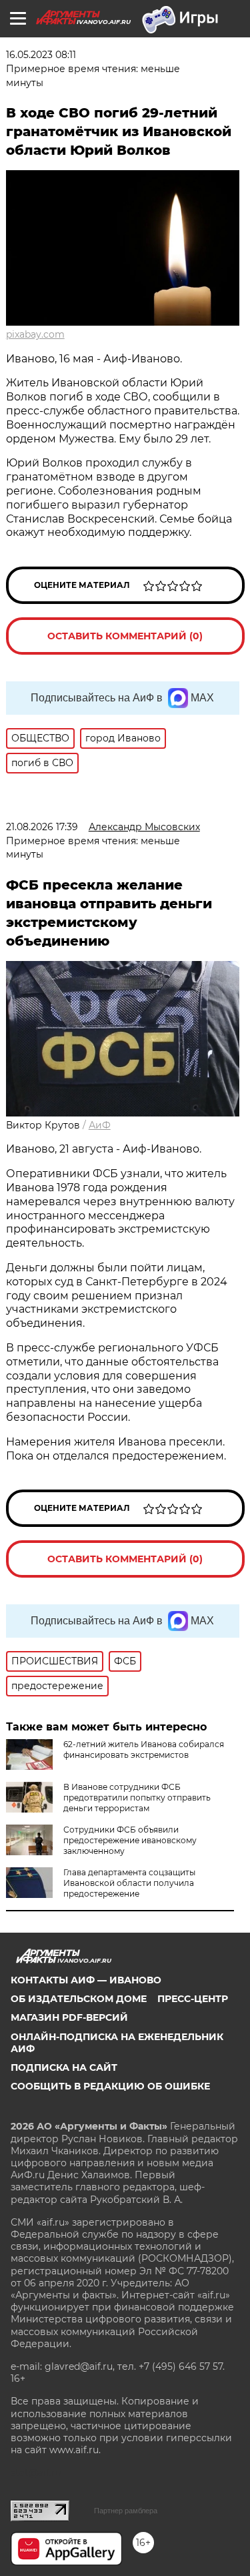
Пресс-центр (193, 1999)
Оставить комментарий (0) (125, 636)
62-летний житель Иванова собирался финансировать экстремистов (144, 1749)
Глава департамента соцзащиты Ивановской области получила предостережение (129, 1883)
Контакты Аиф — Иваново (86, 1980)
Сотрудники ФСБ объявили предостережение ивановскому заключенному (130, 1840)
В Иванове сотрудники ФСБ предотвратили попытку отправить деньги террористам (137, 1798)
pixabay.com (35, 334)
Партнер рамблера (126, 2511)
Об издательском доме (79, 1999)
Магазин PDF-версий (69, 2017)
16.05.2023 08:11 (41, 55)
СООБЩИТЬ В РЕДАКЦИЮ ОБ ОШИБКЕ (110, 2086)
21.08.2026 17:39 (42, 827)
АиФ (100, 1125)
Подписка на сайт (64, 2067)
